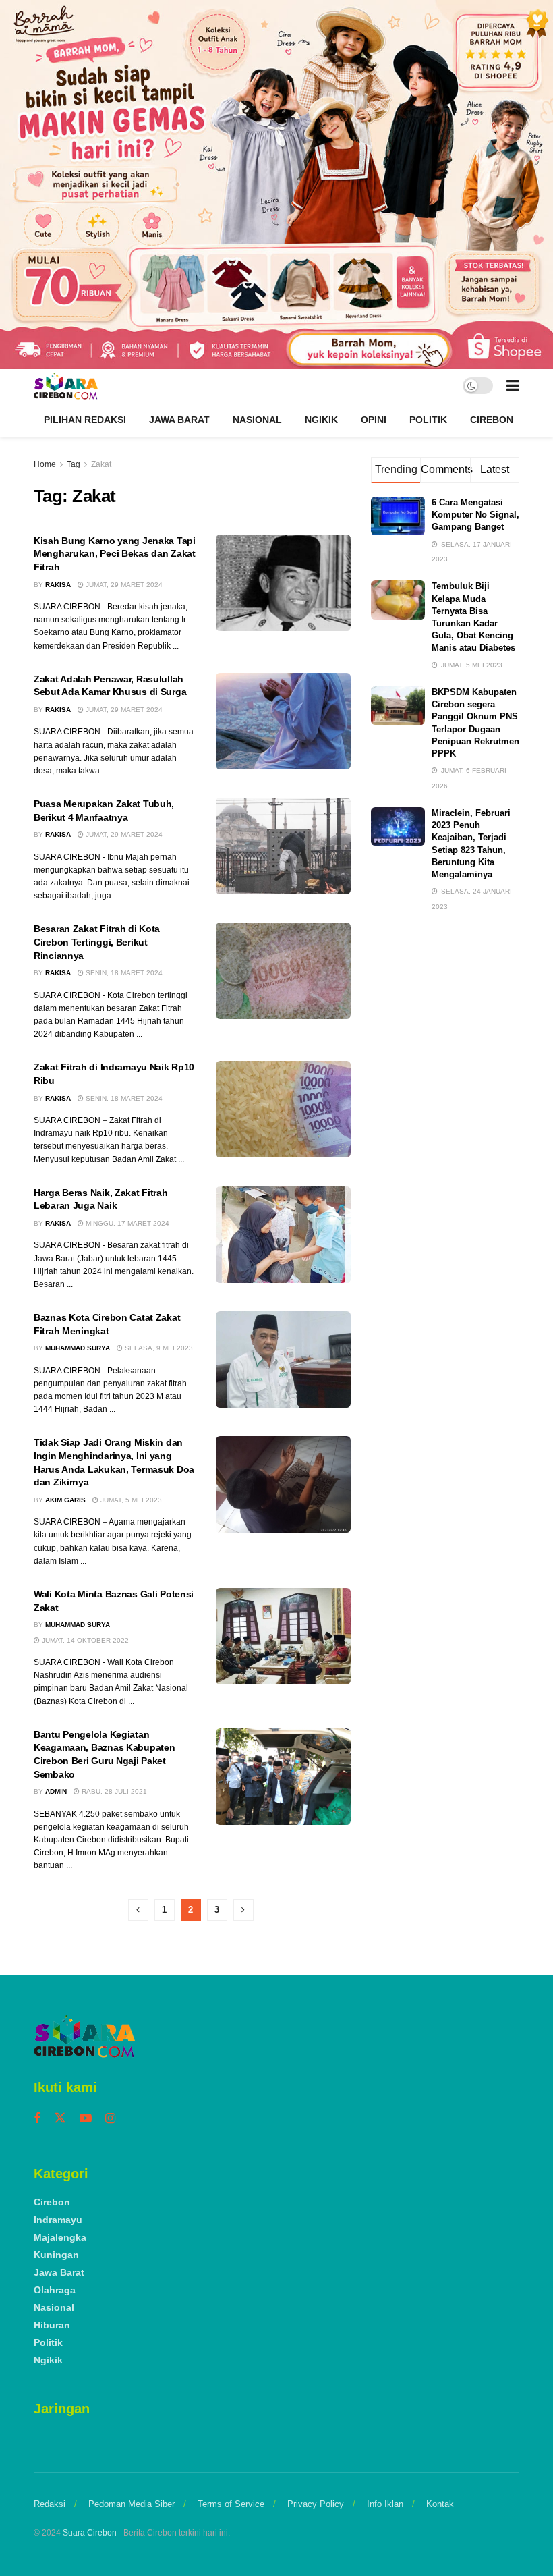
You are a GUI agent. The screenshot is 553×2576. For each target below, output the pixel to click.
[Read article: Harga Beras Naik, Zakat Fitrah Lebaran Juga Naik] (283, 1235)
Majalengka (60, 2237)
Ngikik (321, 420)
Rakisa (58, 585)
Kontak (440, 2504)
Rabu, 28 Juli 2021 (113, 1791)
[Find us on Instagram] (110, 2119)
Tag (74, 464)
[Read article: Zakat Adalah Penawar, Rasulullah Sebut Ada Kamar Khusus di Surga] (283, 721)
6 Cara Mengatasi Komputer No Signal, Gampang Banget (475, 515)
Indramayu (58, 2220)
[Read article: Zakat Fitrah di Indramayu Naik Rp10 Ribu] (283, 1109)
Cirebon (492, 420)
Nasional (257, 420)
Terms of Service (231, 2504)
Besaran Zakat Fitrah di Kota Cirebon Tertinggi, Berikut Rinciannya (97, 942)
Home (45, 464)
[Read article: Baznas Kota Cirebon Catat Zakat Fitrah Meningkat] (283, 1360)
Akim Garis (65, 1500)
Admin (56, 1791)
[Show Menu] (513, 386)
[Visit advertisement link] (276, 185)
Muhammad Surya (78, 1348)
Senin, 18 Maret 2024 (123, 973)
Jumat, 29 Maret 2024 (123, 585)
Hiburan (52, 2325)
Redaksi (50, 2504)
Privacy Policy (316, 2504)
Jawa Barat (179, 420)
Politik (428, 420)
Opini (374, 420)
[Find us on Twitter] (60, 2118)
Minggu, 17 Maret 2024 (126, 1223)
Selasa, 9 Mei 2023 (158, 1348)
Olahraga (55, 2290)
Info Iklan (385, 2504)
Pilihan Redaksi (85, 420)
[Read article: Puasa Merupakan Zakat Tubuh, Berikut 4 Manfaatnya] (283, 846)
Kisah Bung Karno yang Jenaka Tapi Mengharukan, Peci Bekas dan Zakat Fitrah (115, 554)
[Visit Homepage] (66, 386)
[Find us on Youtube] (86, 2119)
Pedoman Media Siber (132, 2504)
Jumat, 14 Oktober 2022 (84, 1640)
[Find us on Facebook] (37, 2119)
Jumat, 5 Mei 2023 (130, 1500)
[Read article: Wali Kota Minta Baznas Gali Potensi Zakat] (283, 1636)
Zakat (101, 464)
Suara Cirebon (90, 2533)
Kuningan (56, 2255)
